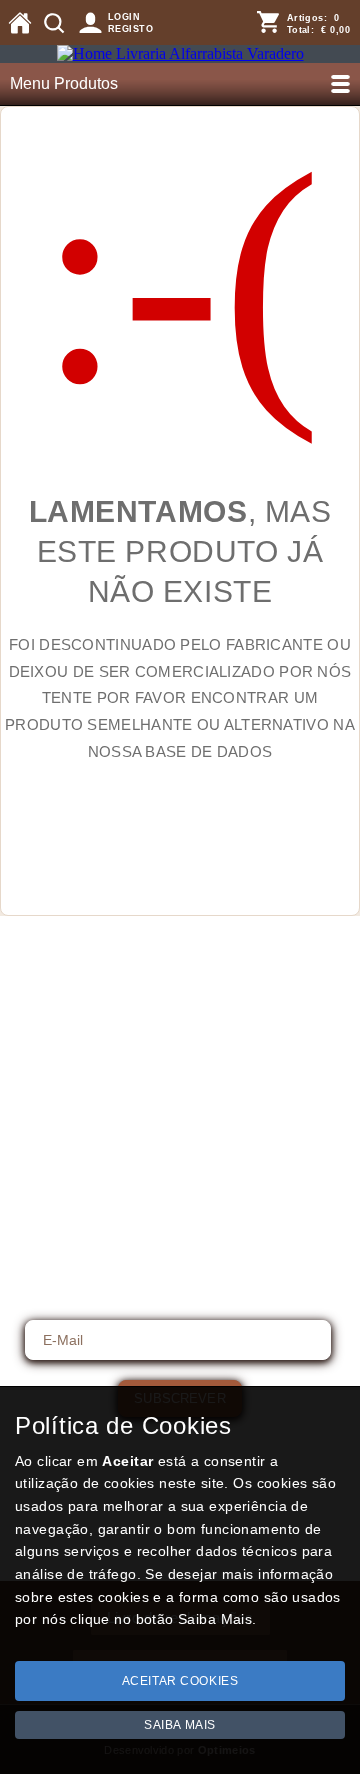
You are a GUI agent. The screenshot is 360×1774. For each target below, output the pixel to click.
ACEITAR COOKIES (180, 1681)
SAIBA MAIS (180, 1725)
